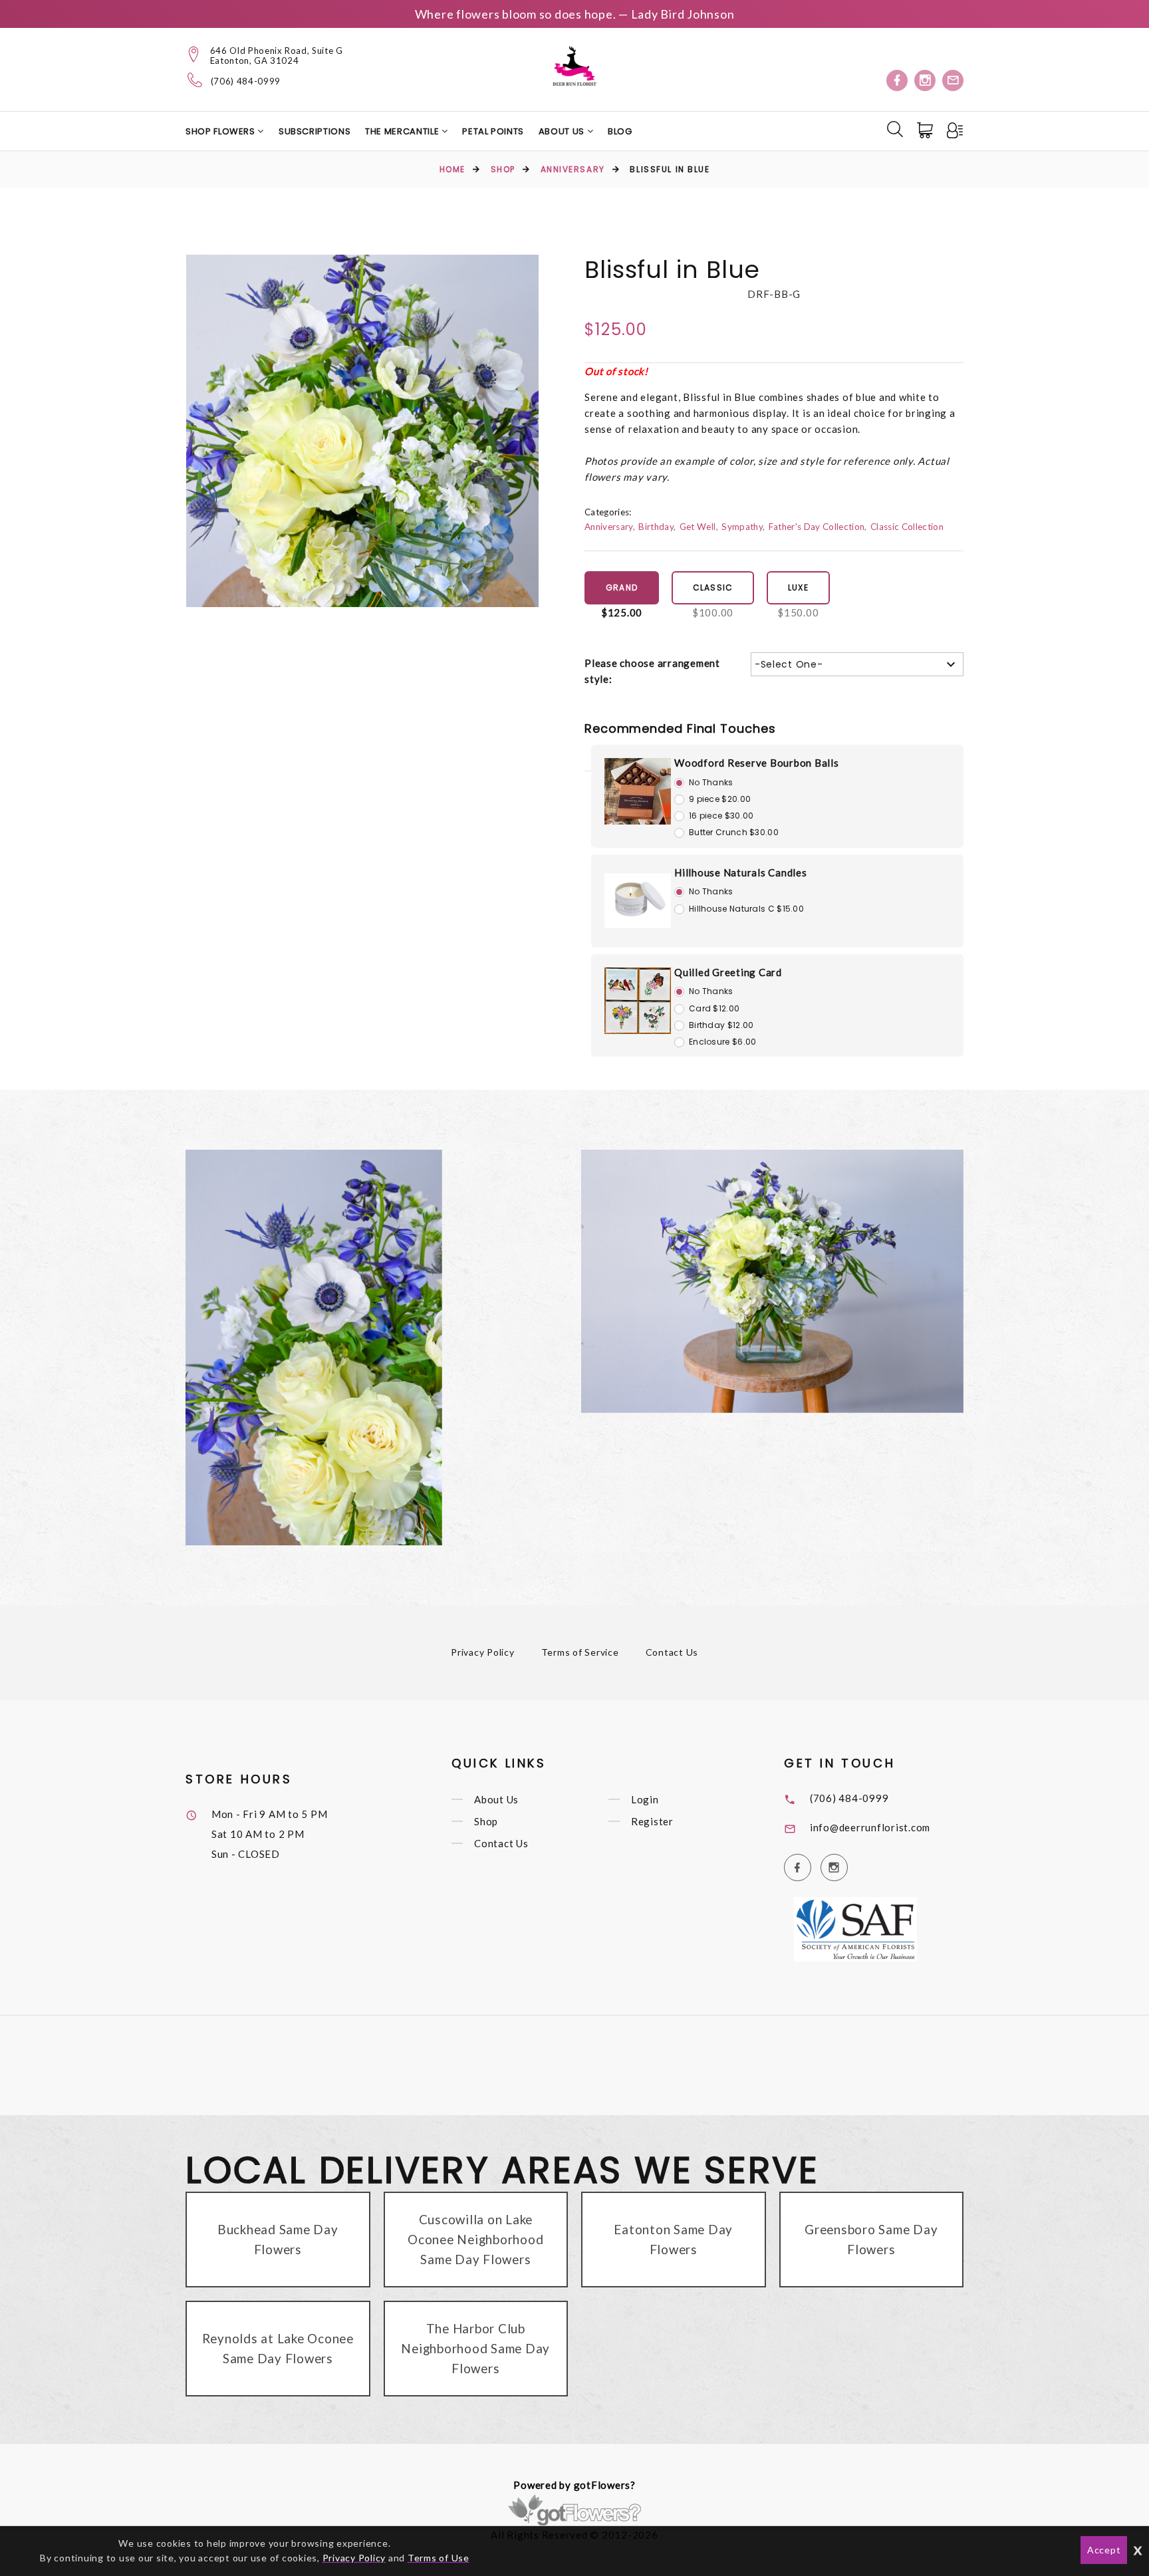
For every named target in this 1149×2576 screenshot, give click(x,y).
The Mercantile (403, 131)
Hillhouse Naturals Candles (741, 872)
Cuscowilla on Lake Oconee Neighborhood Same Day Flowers (475, 2239)
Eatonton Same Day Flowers (673, 2239)
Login (645, 1799)
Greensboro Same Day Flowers (871, 2239)
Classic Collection (907, 527)
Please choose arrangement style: (652, 671)
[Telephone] (195, 80)
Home (452, 169)
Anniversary (573, 169)
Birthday (656, 527)
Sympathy (742, 527)
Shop (503, 169)
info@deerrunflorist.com (870, 1827)
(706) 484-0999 (246, 81)
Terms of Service (580, 1652)
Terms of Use (439, 2558)
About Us (563, 131)
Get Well (698, 527)
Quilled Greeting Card (728, 972)
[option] (362, 431)
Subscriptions (315, 131)
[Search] (895, 129)
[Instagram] (925, 80)
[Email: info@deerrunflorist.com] (953, 80)
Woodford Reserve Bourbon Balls (757, 763)
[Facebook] (897, 80)
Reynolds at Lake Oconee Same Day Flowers (278, 2348)
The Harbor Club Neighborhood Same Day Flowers (475, 2348)
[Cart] (926, 130)
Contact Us (672, 1652)
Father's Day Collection (817, 527)
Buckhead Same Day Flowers (278, 2239)
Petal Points (493, 131)
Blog (620, 131)
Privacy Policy (483, 1652)
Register (652, 1821)
